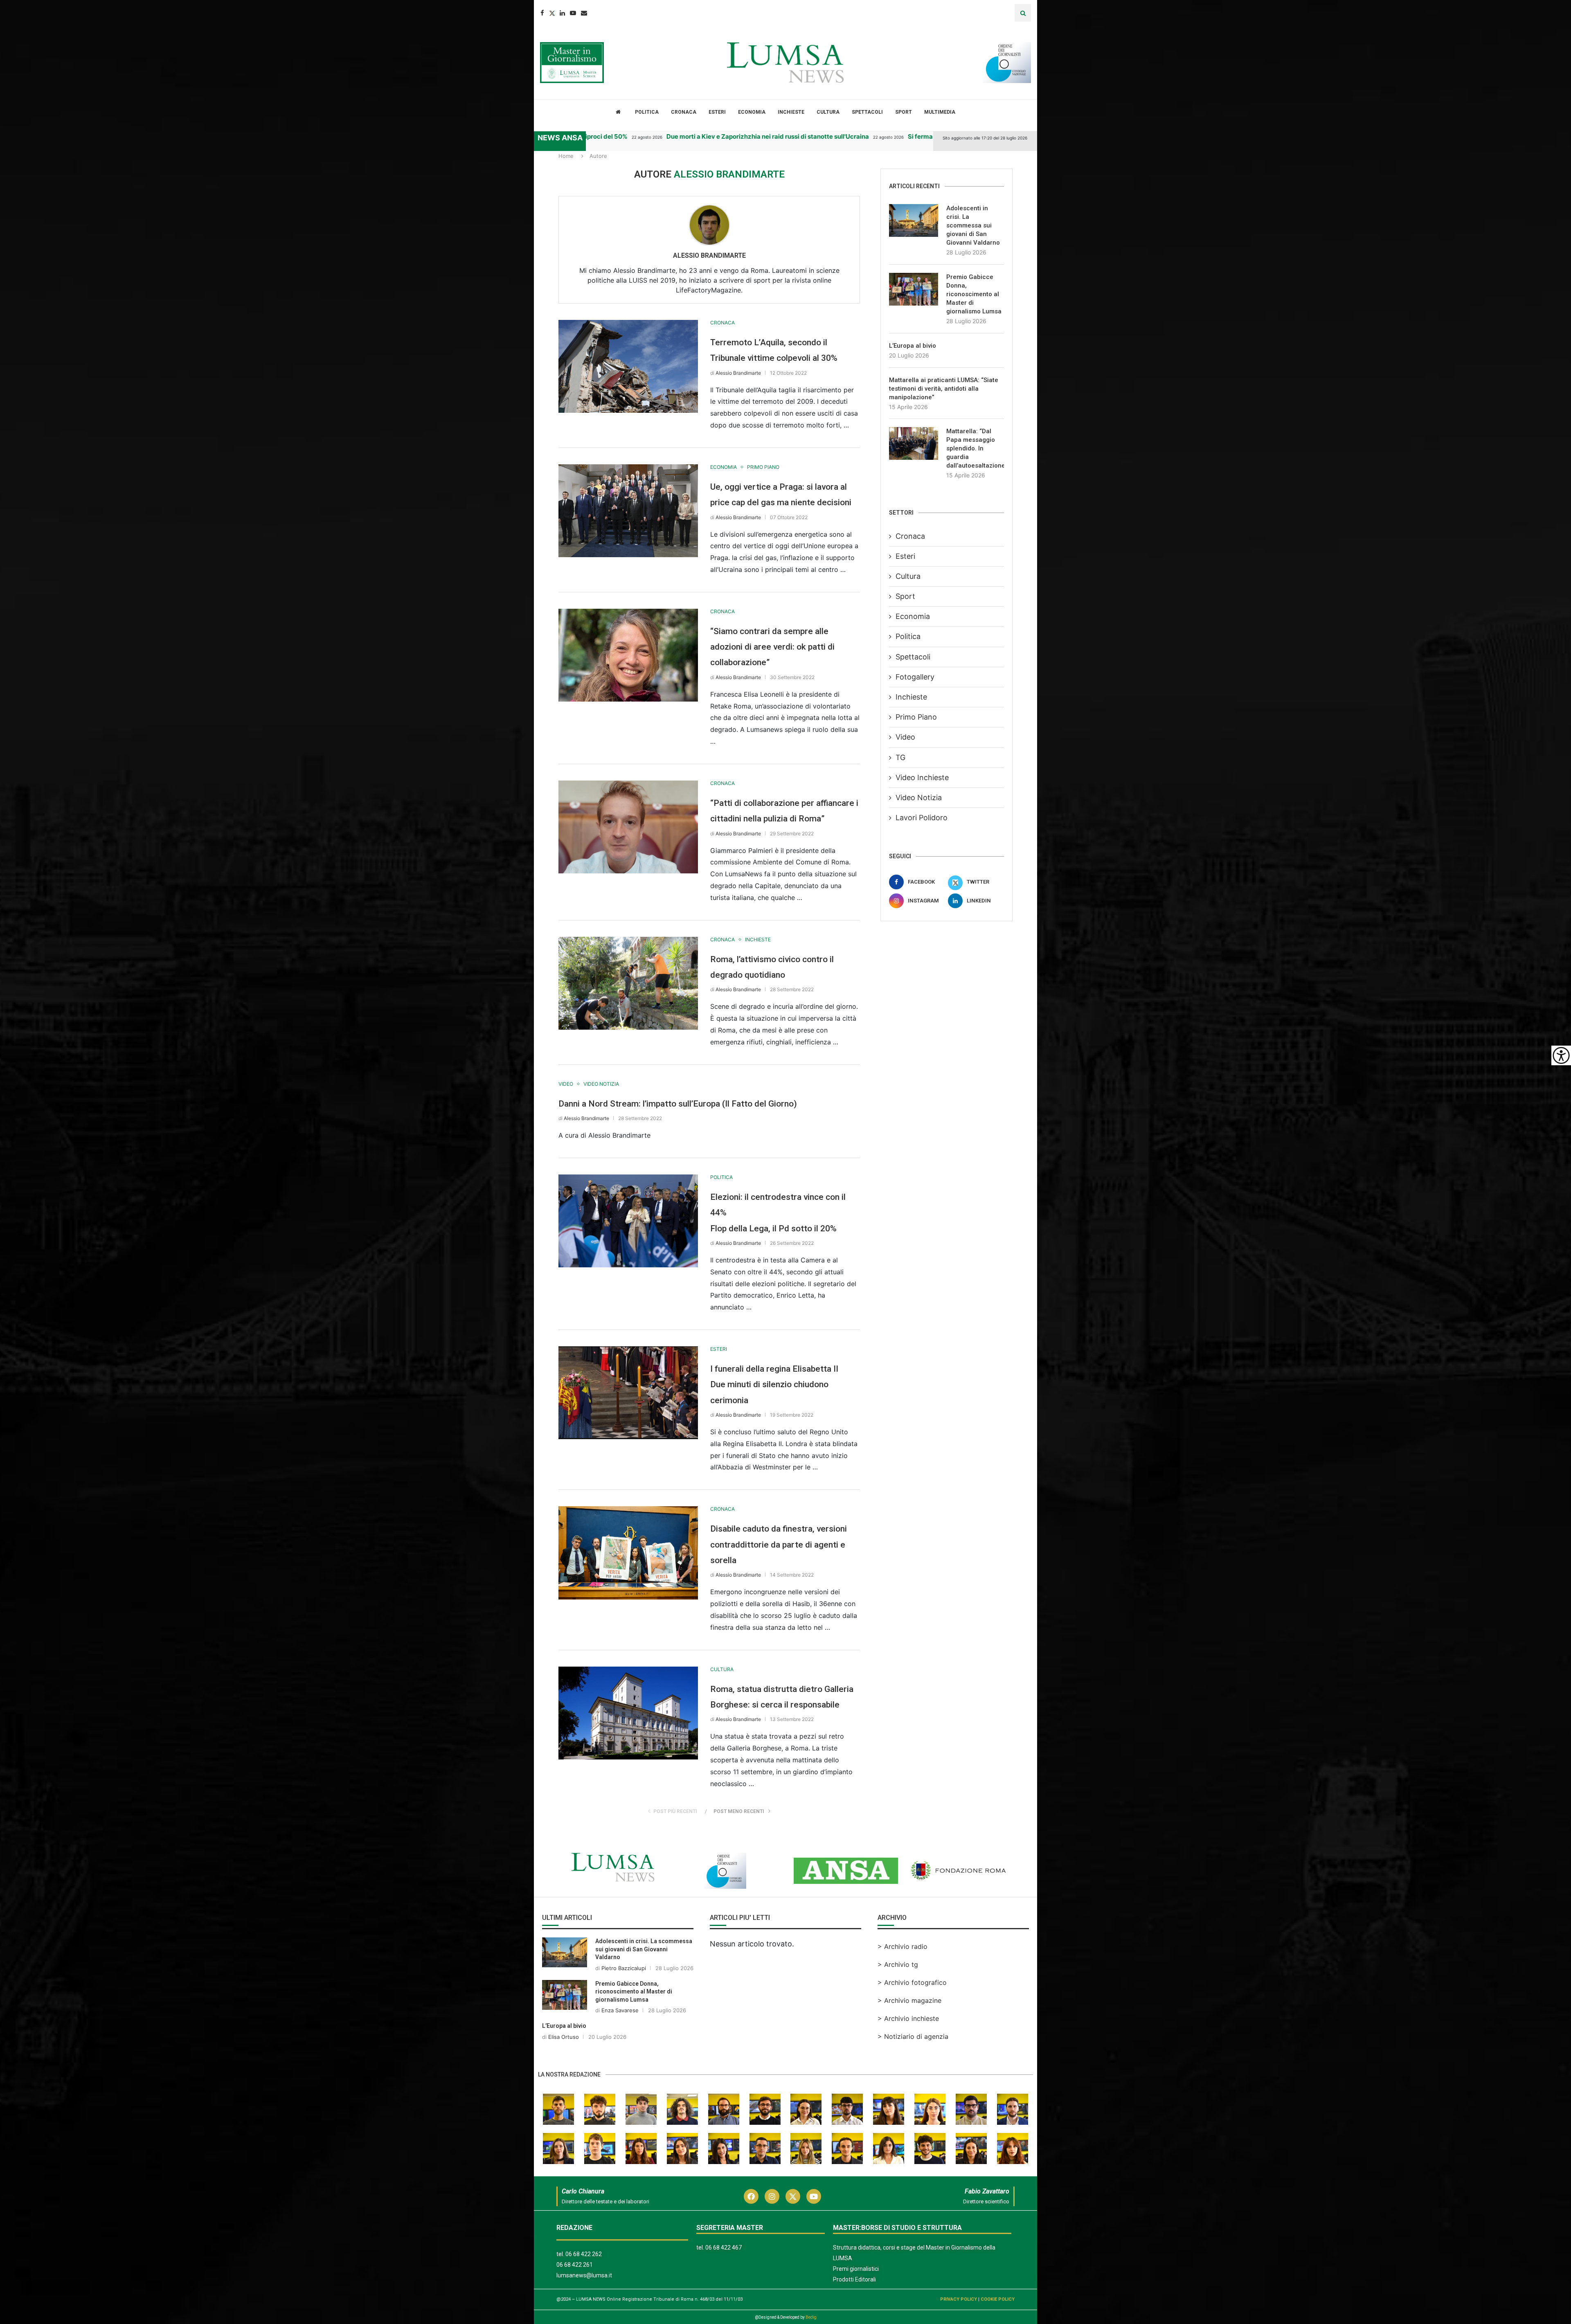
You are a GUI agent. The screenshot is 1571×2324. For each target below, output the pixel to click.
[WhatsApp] (10, 210)
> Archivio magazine (909, 2000)
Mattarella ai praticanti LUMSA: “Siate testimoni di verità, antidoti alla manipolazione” (944, 389)
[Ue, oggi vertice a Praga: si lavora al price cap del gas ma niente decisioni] (628, 511)
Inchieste (791, 112)
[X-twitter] (793, 2196)
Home (566, 156)
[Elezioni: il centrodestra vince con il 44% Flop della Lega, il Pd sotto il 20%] (628, 1221)
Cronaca (684, 112)
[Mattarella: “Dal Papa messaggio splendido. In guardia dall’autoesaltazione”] (914, 443)
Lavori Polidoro (922, 818)
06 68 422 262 (584, 2254)
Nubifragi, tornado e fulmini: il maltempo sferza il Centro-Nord (930, 136)
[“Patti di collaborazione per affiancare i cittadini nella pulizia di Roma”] (628, 827)
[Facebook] (542, 13)
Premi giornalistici (856, 2269)
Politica (647, 112)
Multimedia (940, 112)
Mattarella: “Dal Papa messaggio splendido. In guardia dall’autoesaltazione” (975, 448)
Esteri (717, 112)
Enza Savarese (620, 2010)
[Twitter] (552, 13)
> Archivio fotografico (912, 1982)
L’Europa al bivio (913, 346)
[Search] (1023, 13)
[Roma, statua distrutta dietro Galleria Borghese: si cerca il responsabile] (628, 1713)
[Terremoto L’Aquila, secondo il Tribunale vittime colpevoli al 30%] (628, 366)
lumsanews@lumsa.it (584, 2275)
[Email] (584, 13)
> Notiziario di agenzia (913, 2036)
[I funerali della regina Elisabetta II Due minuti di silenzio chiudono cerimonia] (628, 1393)
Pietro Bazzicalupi (624, 1968)
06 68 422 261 (575, 2265)
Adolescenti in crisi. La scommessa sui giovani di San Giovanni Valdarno (973, 225)
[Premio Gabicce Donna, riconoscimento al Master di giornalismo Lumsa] (914, 289)
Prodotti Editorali (854, 2279)
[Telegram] (10, 194)
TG (900, 757)
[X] (10, 161)
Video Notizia (919, 798)
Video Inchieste (922, 777)
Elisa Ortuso (564, 2037)
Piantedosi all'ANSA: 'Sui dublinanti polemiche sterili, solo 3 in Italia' (701, 136)
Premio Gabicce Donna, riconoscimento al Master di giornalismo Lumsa (974, 294)
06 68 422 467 (724, 2248)
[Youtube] (573, 13)
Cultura (828, 112)
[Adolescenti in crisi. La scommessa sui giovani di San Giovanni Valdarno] (914, 220)
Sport (904, 112)
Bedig (811, 2317)
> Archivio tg (898, 1964)
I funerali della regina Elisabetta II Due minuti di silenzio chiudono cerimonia (774, 1385)
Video (905, 737)
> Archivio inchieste (908, 2018)
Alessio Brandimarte (709, 255)
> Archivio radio (903, 1946)
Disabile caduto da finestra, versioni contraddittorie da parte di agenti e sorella (779, 1544)
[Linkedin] (562, 13)
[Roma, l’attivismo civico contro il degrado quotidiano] (628, 983)
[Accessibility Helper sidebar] (1561, 1055)
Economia (752, 112)
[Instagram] (772, 2196)
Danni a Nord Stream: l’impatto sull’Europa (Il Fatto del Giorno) (678, 1104)
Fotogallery (915, 677)
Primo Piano (916, 717)
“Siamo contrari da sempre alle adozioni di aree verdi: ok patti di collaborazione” (772, 647)
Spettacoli (867, 112)
